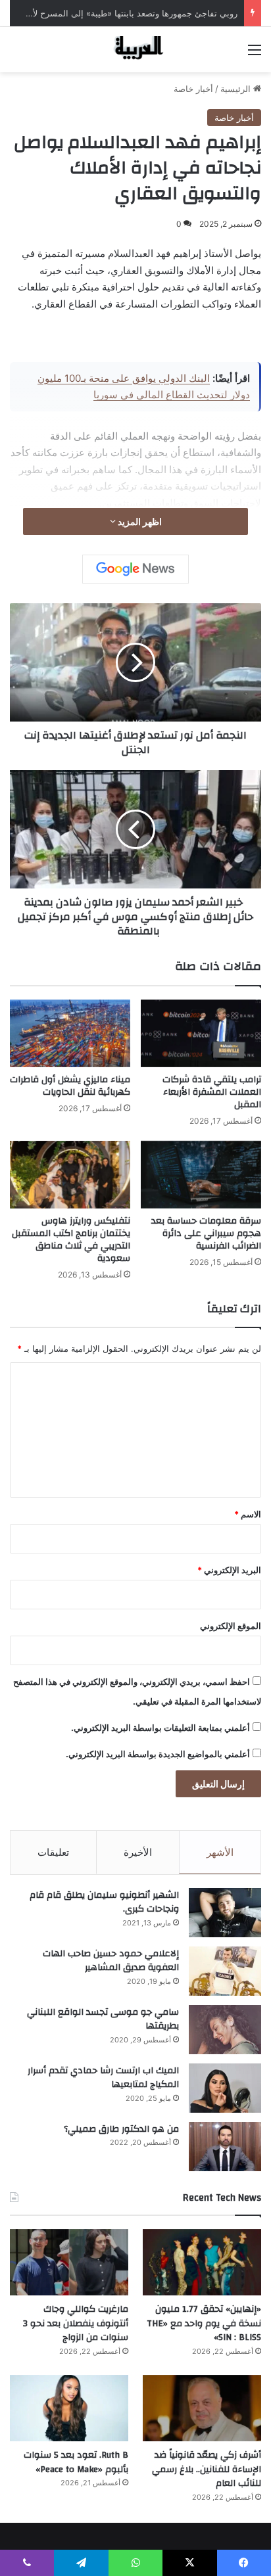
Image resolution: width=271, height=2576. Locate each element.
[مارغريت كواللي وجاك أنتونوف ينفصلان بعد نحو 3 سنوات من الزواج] (69, 2262)
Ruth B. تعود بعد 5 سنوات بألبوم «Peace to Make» (76, 2462)
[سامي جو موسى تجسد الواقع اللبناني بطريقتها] (225, 2030)
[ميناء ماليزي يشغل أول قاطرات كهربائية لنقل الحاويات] (70, 1033)
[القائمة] (255, 54)
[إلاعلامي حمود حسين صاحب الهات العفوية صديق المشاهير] (225, 1971)
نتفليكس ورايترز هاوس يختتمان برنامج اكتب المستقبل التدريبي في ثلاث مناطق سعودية (71, 1240)
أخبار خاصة (193, 89)
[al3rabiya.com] (135, 50)
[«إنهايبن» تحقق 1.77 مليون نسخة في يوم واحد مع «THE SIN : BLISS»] (202, 2262)
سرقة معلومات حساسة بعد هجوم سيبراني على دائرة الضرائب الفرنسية (206, 1233)
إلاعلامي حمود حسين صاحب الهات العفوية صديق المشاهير (111, 1961)
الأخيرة (138, 1852)
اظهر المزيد (139, 521)
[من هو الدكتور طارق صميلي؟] (225, 2147)
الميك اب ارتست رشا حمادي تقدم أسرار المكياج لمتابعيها (103, 2078)
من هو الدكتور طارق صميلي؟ (121, 2129)
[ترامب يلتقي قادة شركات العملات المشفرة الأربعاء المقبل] (201, 1033)
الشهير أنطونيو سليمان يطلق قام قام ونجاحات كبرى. (104, 1902)
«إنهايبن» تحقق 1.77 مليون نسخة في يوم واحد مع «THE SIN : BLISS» (204, 2323)
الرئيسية (237, 89)
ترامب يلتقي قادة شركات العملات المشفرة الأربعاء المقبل (212, 1092)
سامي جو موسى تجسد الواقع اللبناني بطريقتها (103, 2019)
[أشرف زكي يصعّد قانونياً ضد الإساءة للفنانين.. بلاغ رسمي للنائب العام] (202, 2408)
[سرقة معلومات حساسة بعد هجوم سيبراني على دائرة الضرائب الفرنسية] (201, 1175)
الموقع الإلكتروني (231, 1626)
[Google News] (135, 569)
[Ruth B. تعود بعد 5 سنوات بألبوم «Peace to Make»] (69, 2408)
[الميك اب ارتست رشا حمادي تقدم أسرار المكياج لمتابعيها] (225, 2088)
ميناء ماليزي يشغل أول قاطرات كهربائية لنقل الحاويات (70, 1086)
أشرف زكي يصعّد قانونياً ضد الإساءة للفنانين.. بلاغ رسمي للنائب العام (207, 2469)
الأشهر (220, 1852)
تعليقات (53, 1852)
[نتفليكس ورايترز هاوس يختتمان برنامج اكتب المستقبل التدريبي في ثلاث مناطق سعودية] (70, 1175)
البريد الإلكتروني (229, 1570)
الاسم (248, 1514)
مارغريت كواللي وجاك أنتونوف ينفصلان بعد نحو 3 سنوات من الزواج (76, 2323)
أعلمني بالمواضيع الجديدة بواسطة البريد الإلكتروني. (158, 1754)
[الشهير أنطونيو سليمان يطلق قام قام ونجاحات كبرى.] (225, 1913)
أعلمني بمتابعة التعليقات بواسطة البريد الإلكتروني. (160, 1728)
